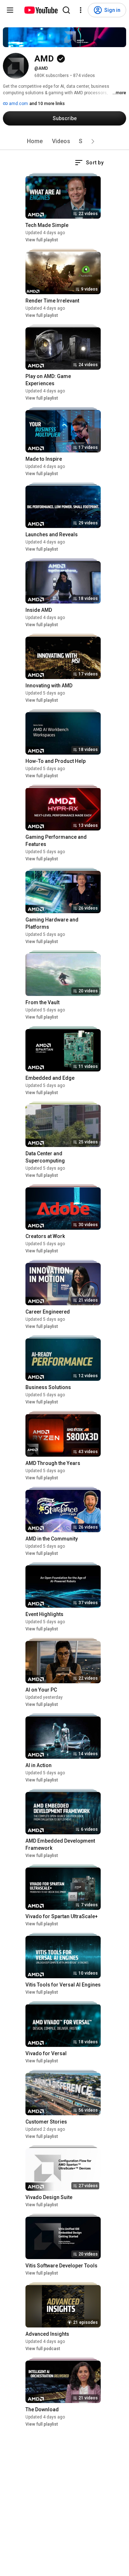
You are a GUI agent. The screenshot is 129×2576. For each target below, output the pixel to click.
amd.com (18, 104)
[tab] (35, 141)
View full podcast (43, 2349)
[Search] (66, 10)
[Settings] (81, 10)
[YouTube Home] (41, 10)
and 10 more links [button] (47, 104)
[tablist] (64, 141)
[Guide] (10, 10)
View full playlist (42, 240)
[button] (93, 141)
